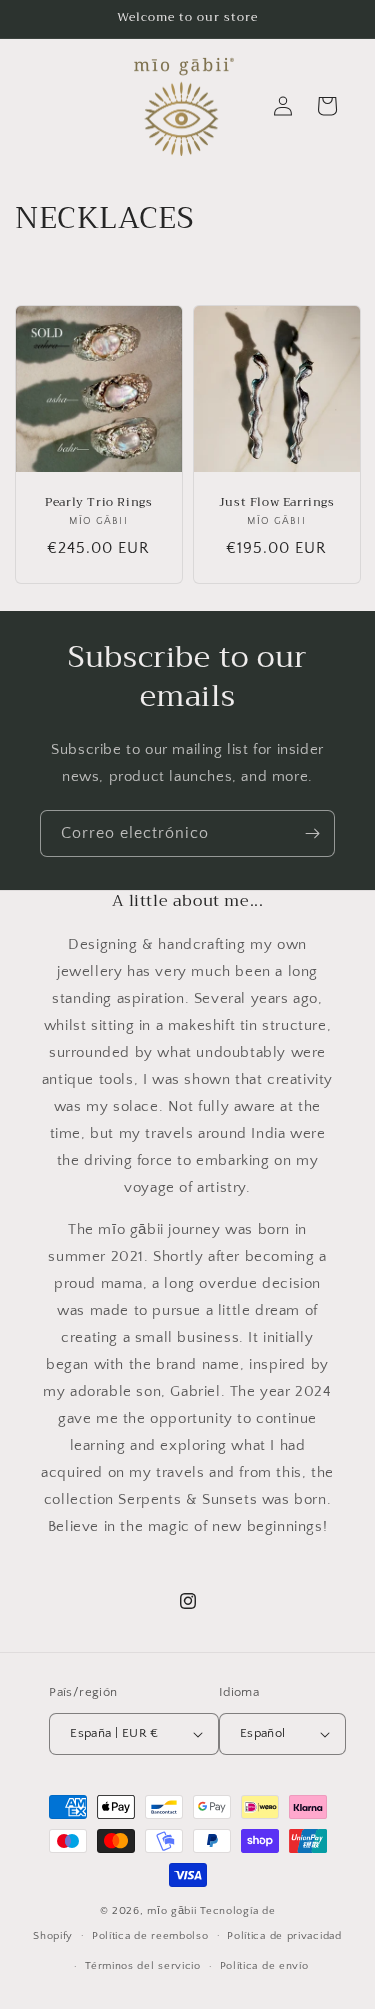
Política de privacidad (284, 1936)
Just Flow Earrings (276, 502)
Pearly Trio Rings (98, 502)
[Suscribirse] (312, 833)
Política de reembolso (150, 1936)
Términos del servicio (143, 1966)
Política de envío (264, 1966)
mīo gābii (173, 1911)
